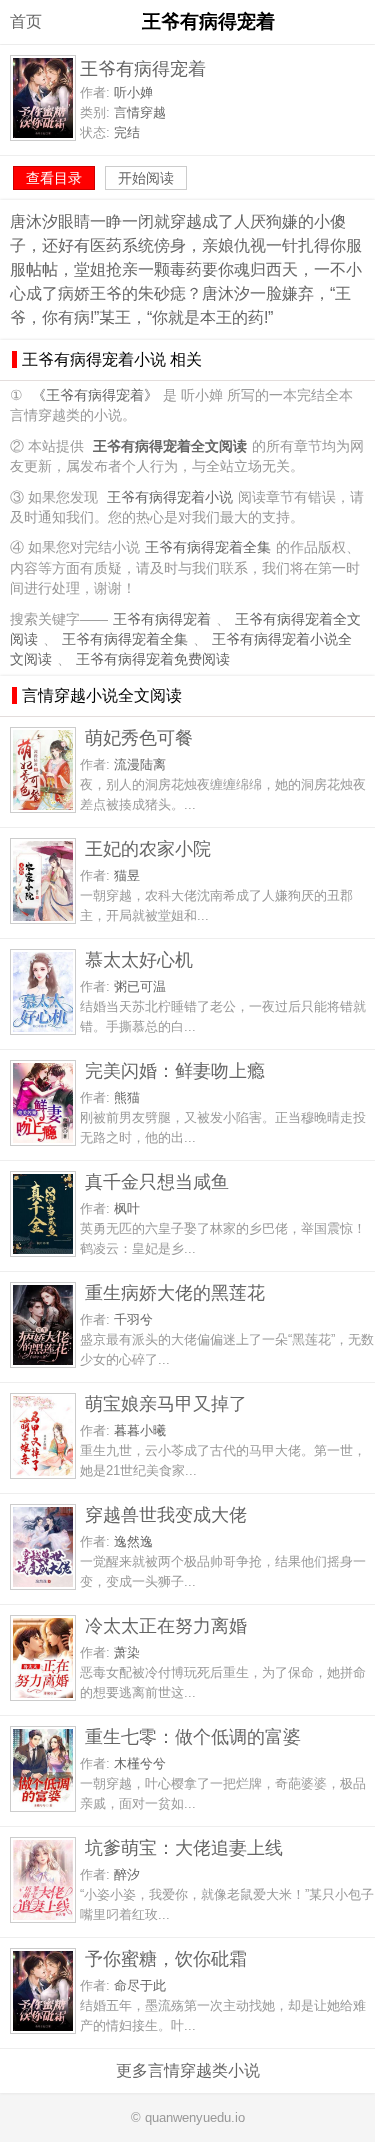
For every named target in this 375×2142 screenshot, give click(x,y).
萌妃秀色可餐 (139, 737)
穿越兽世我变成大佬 (166, 1514)
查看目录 (54, 178)
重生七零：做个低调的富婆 (193, 1736)
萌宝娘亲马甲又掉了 (166, 1403)
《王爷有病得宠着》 (95, 395)
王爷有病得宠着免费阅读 (153, 659)
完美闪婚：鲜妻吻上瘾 (175, 1070)
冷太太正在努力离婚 (166, 1625)
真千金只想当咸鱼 (157, 1181)
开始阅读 (146, 178)
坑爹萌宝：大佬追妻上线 (184, 1847)
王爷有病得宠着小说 (170, 497)
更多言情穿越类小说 (188, 2070)
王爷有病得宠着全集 (208, 547)
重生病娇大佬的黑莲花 (175, 1292)
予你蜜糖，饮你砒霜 (166, 1958)
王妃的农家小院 (148, 848)
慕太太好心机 (139, 959)
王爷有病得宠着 (162, 619)
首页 (26, 21)
